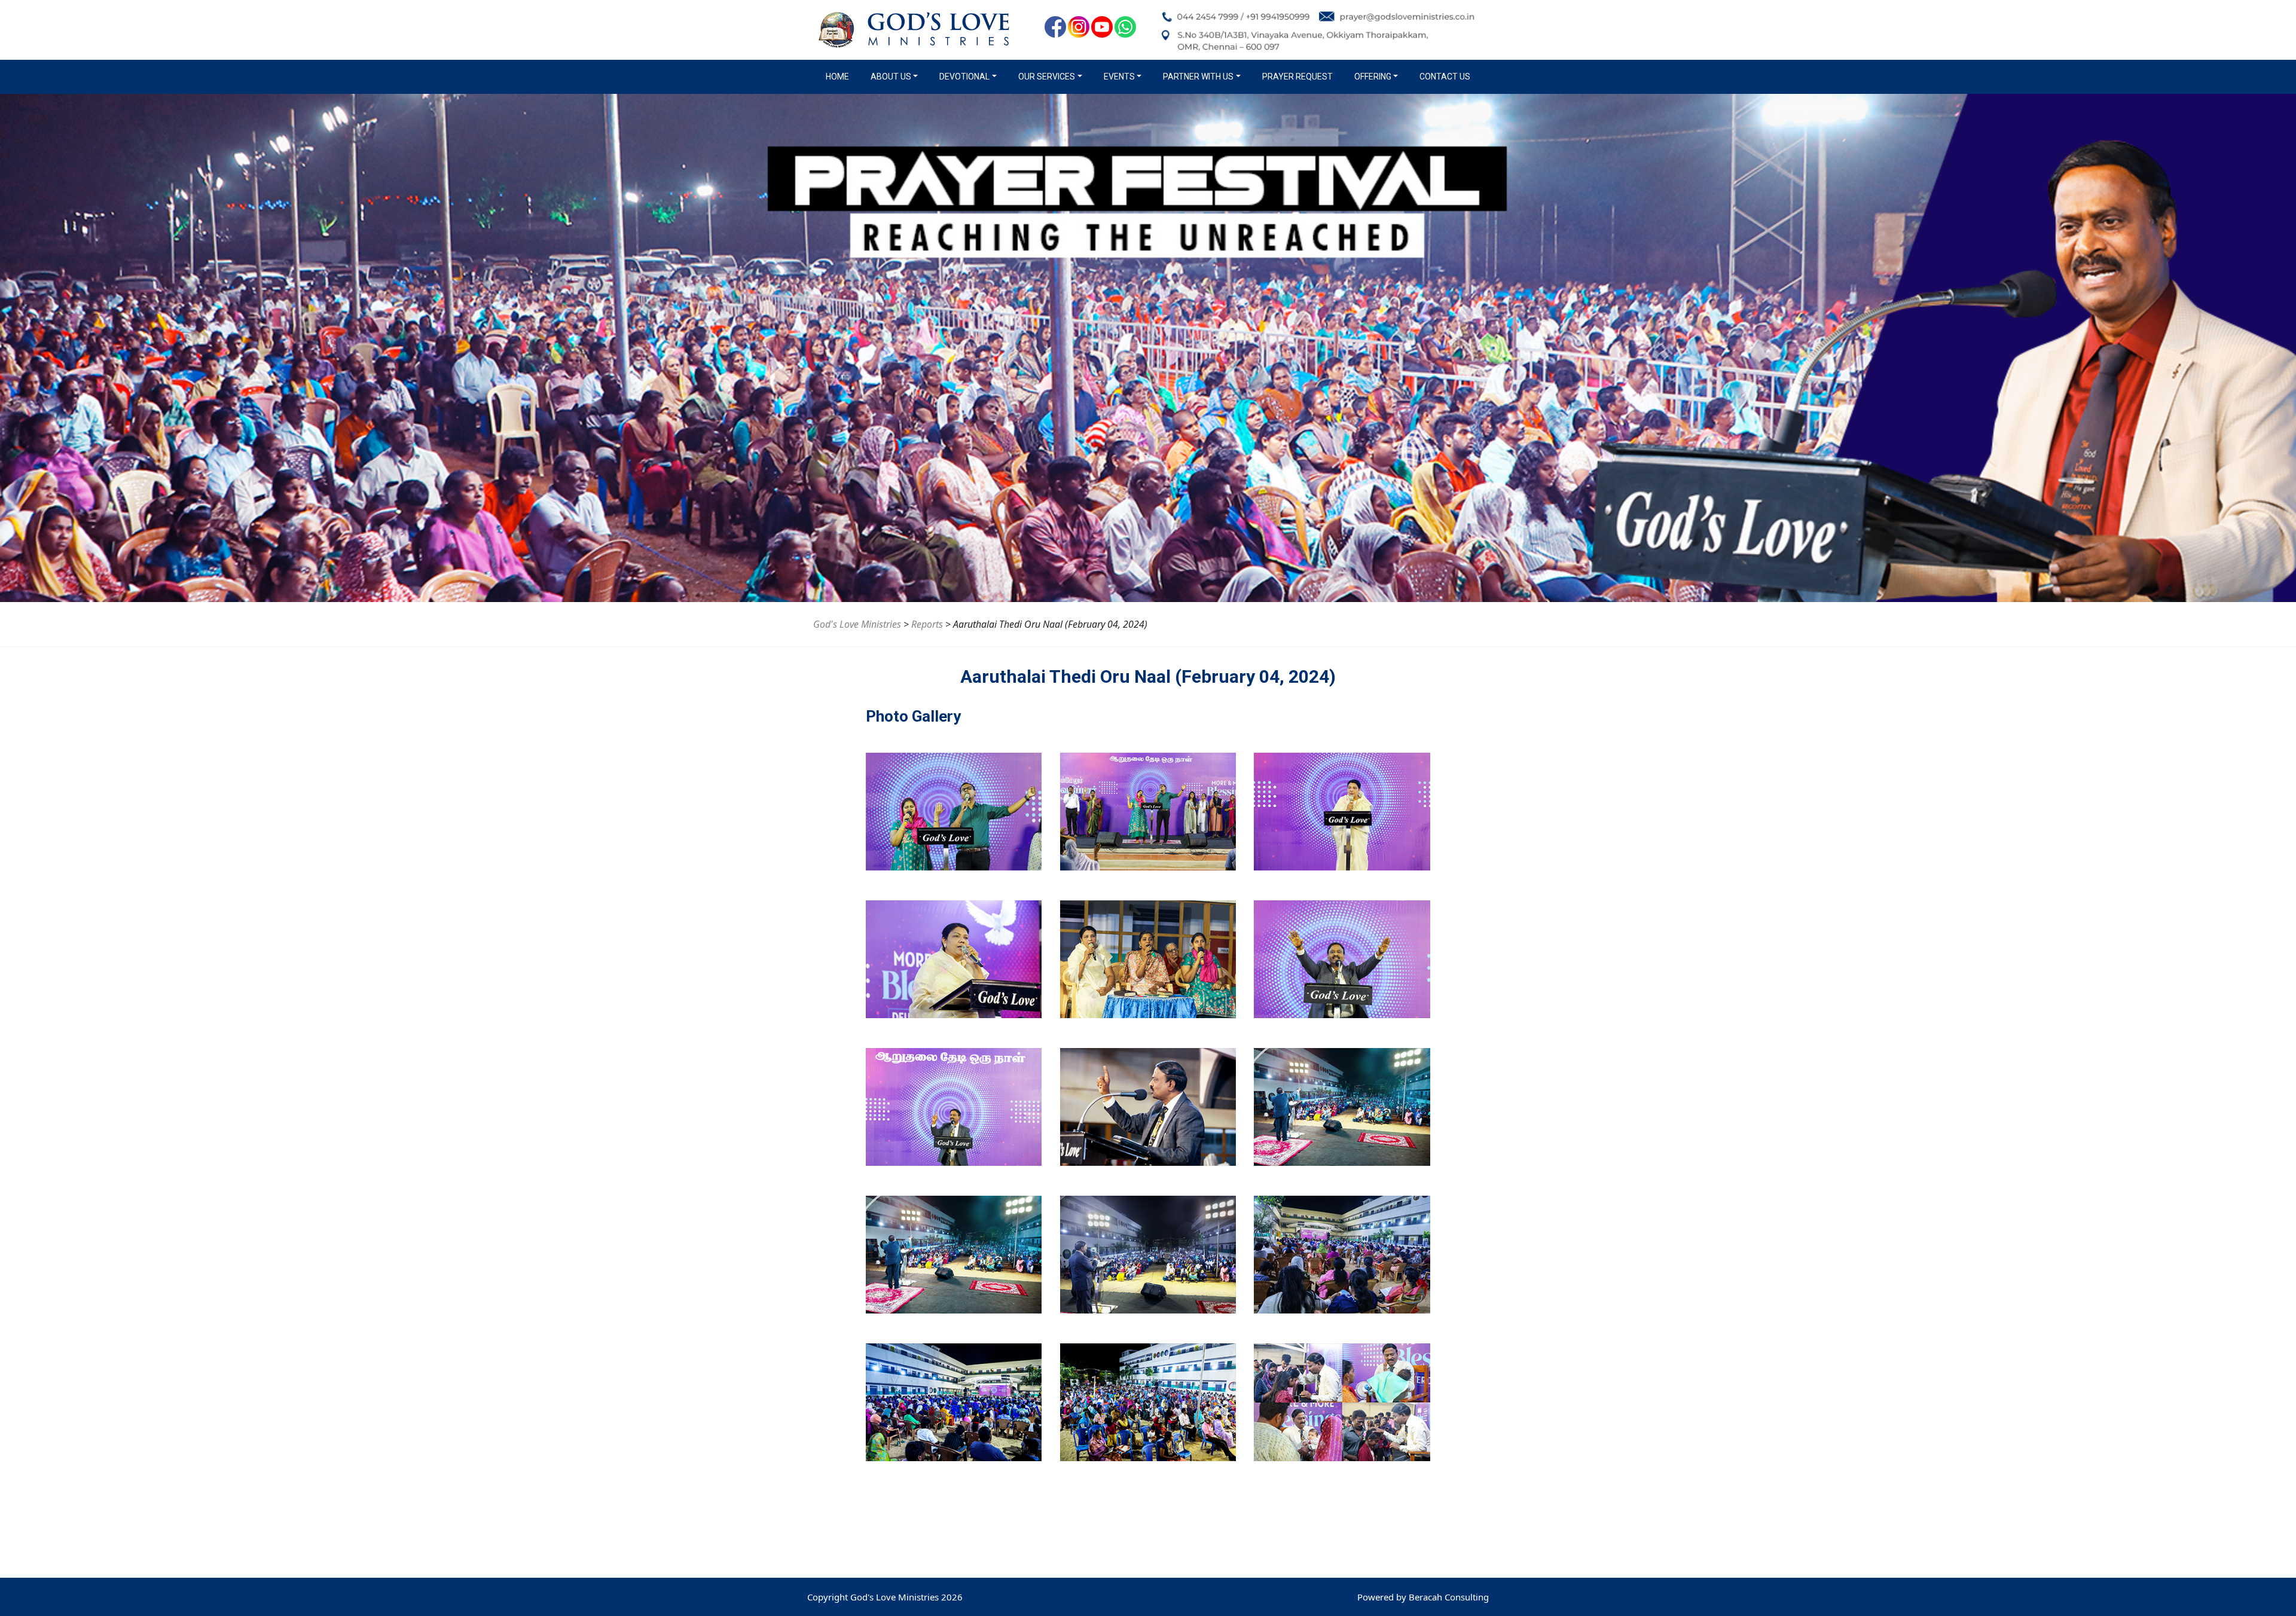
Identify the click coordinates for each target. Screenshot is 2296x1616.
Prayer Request (1297, 77)
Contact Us (1445, 77)
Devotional (964, 77)
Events (1119, 77)
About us (891, 77)
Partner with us (1198, 77)
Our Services (1047, 77)
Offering (1373, 77)
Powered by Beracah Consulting (1423, 1597)
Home (840, 77)
